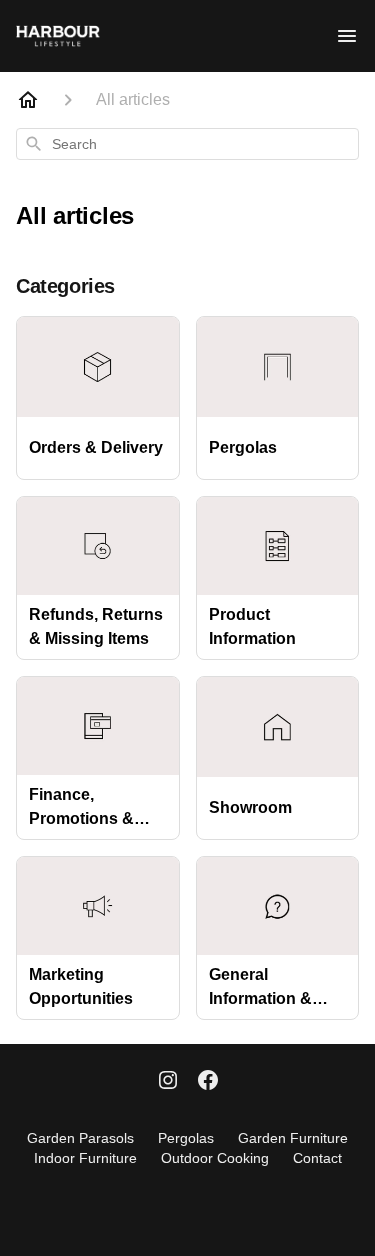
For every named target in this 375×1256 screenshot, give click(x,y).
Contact (317, 1158)
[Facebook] (208, 1082)
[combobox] (187, 144)
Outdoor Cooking (215, 1158)
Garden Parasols (80, 1138)
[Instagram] (168, 1082)
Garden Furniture (293, 1138)
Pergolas (186, 1138)
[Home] (28, 100)
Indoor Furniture (85, 1158)
